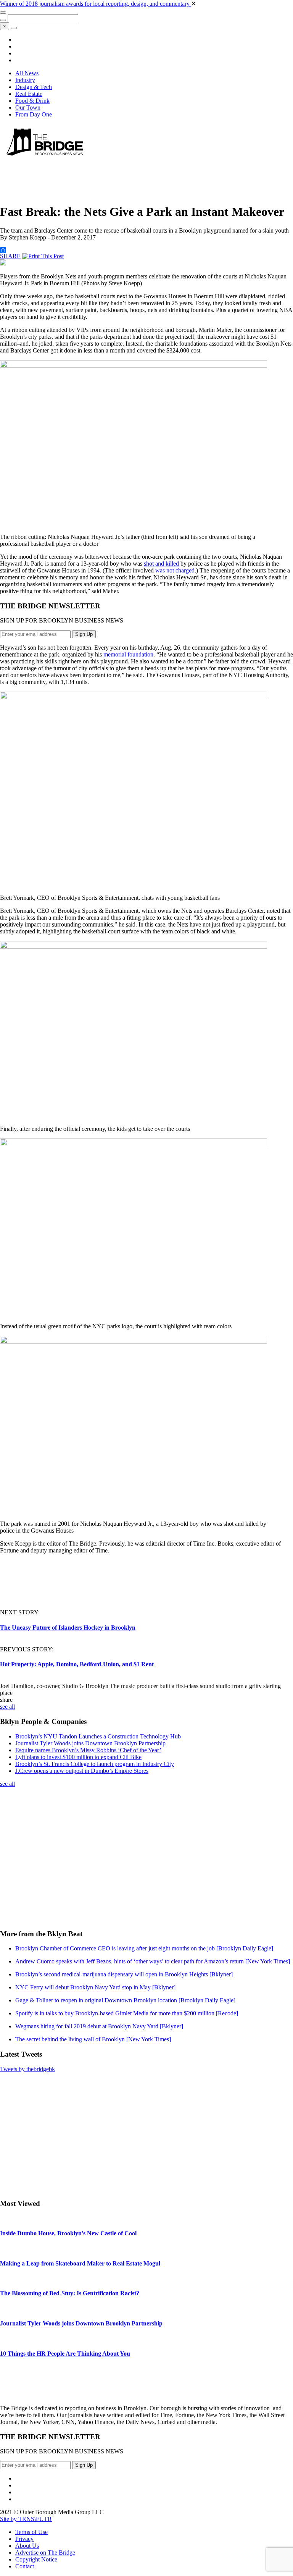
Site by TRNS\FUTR (26, 2519)
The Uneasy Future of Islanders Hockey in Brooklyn (68, 1628)
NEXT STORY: (20, 1612)
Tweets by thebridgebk (27, 2069)
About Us (27, 2546)
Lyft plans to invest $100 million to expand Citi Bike (78, 1757)
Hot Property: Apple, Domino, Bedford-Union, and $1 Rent (77, 1664)
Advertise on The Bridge (45, 2553)
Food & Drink (32, 101)
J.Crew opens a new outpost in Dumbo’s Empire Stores (82, 1771)
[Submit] (3, 20)
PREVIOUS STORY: (27, 1649)
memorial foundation (128, 654)
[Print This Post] (43, 256)
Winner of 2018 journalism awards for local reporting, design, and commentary (96, 4)
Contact (25, 2566)
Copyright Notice (36, 2559)
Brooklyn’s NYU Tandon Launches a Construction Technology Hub (98, 1736)
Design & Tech (34, 87)
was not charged (175, 570)
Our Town (28, 108)
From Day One (34, 114)
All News (27, 73)
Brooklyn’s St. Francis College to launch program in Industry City (95, 1764)
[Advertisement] (139, 178)
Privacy (24, 2539)
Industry (25, 80)
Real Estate (29, 94)
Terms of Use (31, 2532)
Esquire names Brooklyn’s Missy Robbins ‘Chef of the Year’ (88, 1750)
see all (7, 1707)
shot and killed (161, 564)
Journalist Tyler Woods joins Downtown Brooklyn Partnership (90, 1743)
